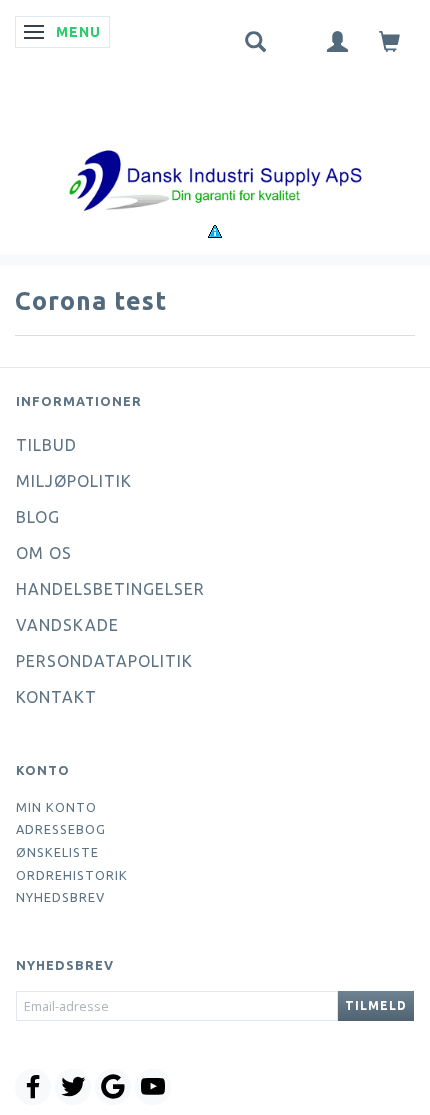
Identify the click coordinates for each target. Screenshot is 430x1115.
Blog (38, 517)
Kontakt (56, 697)
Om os (44, 553)
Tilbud (46, 445)
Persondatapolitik (104, 661)
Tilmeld (376, 1005)
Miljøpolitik (74, 481)
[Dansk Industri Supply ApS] (215, 150)
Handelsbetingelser (110, 589)
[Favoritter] (297, 37)
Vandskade (67, 625)
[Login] (338, 40)
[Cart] (390, 40)
